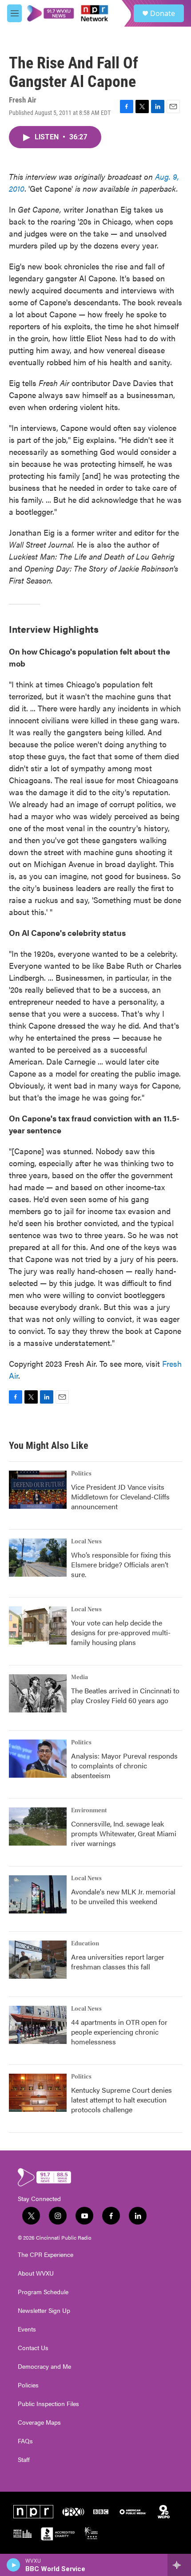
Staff (24, 2460)
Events (27, 2329)
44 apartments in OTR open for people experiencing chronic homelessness (119, 2032)
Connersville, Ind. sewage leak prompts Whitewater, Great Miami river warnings (124, 1833)
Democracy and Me (44, 2367)
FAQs (25, 2441)
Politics (81, 1474)
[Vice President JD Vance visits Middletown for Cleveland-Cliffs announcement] (38, 1490)
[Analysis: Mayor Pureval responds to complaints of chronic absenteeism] (38, 1759)
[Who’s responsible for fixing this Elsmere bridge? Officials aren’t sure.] (38, 1558)
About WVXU (36, 2273)
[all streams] (179, 2565)
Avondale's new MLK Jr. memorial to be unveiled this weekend (123, 1896)
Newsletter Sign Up (44, 2311)
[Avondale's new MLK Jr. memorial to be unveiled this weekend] (38, 1894)
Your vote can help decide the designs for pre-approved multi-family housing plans (121, 1632)
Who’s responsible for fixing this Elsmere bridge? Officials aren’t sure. (121, 1564)
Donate (163, 13)
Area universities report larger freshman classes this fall (118, 1962)
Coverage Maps (39, 2422)
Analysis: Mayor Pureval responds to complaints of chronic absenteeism (124, 1765)
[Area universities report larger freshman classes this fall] (38, 1960)
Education (85, 1944)
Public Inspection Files (48, 2404)
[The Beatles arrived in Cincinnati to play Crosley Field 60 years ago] (38, 1693)
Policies (28, 2385)
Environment (89, 1811)
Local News (86, 1542)
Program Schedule (43, 2292)
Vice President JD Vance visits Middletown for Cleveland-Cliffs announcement (120, 1497)
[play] (14, 2565)
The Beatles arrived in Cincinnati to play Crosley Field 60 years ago (125, 1695)
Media (80, 1677)
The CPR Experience (46, 2255)
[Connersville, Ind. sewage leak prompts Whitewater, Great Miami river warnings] (38, 1826)
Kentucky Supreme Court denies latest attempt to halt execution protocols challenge (121, 2100)
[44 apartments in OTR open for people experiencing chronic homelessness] (38, 2025)
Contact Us (33, 2348)
